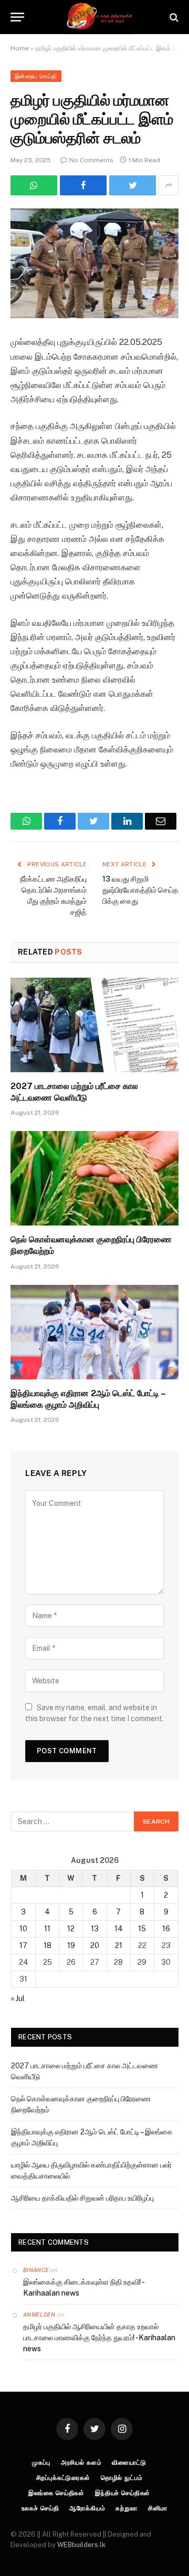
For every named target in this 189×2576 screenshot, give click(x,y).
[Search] (173, 17)
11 (47, 1929)
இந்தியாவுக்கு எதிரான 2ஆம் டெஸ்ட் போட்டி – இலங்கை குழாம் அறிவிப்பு (88, 1399)
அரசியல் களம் (81, 2463)
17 (23, 1945)
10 (23, 1929)
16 (166, 1929)
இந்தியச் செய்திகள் (123, 2493)
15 (142, 1929)
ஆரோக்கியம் (87, 2508)
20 (95, 1945)
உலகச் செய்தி (40, 2508)
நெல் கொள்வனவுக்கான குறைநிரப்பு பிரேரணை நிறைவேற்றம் (91, 1245)
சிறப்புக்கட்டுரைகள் (63, 2478)
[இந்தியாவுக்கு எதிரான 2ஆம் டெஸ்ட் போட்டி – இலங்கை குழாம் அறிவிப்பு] (94, 1332)
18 (48, 1945)
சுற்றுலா (126, 2508)
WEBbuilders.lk (81, 2545)
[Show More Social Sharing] (169, 185)
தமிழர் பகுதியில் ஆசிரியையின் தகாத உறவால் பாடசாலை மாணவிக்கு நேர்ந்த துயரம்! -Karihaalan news (99, 2338)
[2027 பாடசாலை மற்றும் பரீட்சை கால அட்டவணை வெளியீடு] (94, 1025)
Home (20, 48)
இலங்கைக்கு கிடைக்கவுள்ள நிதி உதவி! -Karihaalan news (84, 2287)
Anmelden (39, 2315)
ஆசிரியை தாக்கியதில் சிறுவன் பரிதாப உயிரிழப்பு (82, 2198)
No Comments (91, 160)
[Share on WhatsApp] (34, 185)
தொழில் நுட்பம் (122, 2478)
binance (36, 2270)
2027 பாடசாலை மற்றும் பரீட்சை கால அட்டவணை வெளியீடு (74, 1092)
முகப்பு (41, 2463)
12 (71, 1929)
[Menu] (17, 17)
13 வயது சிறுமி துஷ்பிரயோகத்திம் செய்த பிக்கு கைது (140, 890)
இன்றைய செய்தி (36, 76)
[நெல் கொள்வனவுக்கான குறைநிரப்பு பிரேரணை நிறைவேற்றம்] (94, 1178)
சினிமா (158, 2508)
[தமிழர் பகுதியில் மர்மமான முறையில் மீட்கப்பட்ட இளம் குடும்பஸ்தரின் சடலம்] (94, 263)
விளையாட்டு (129, 2463)
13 (95, 1929)
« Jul (18, 1998)
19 (71, 1945)
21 (119, 1945)
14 (119, 1929)
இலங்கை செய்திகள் (56, 2493)
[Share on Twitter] (83, 185)
